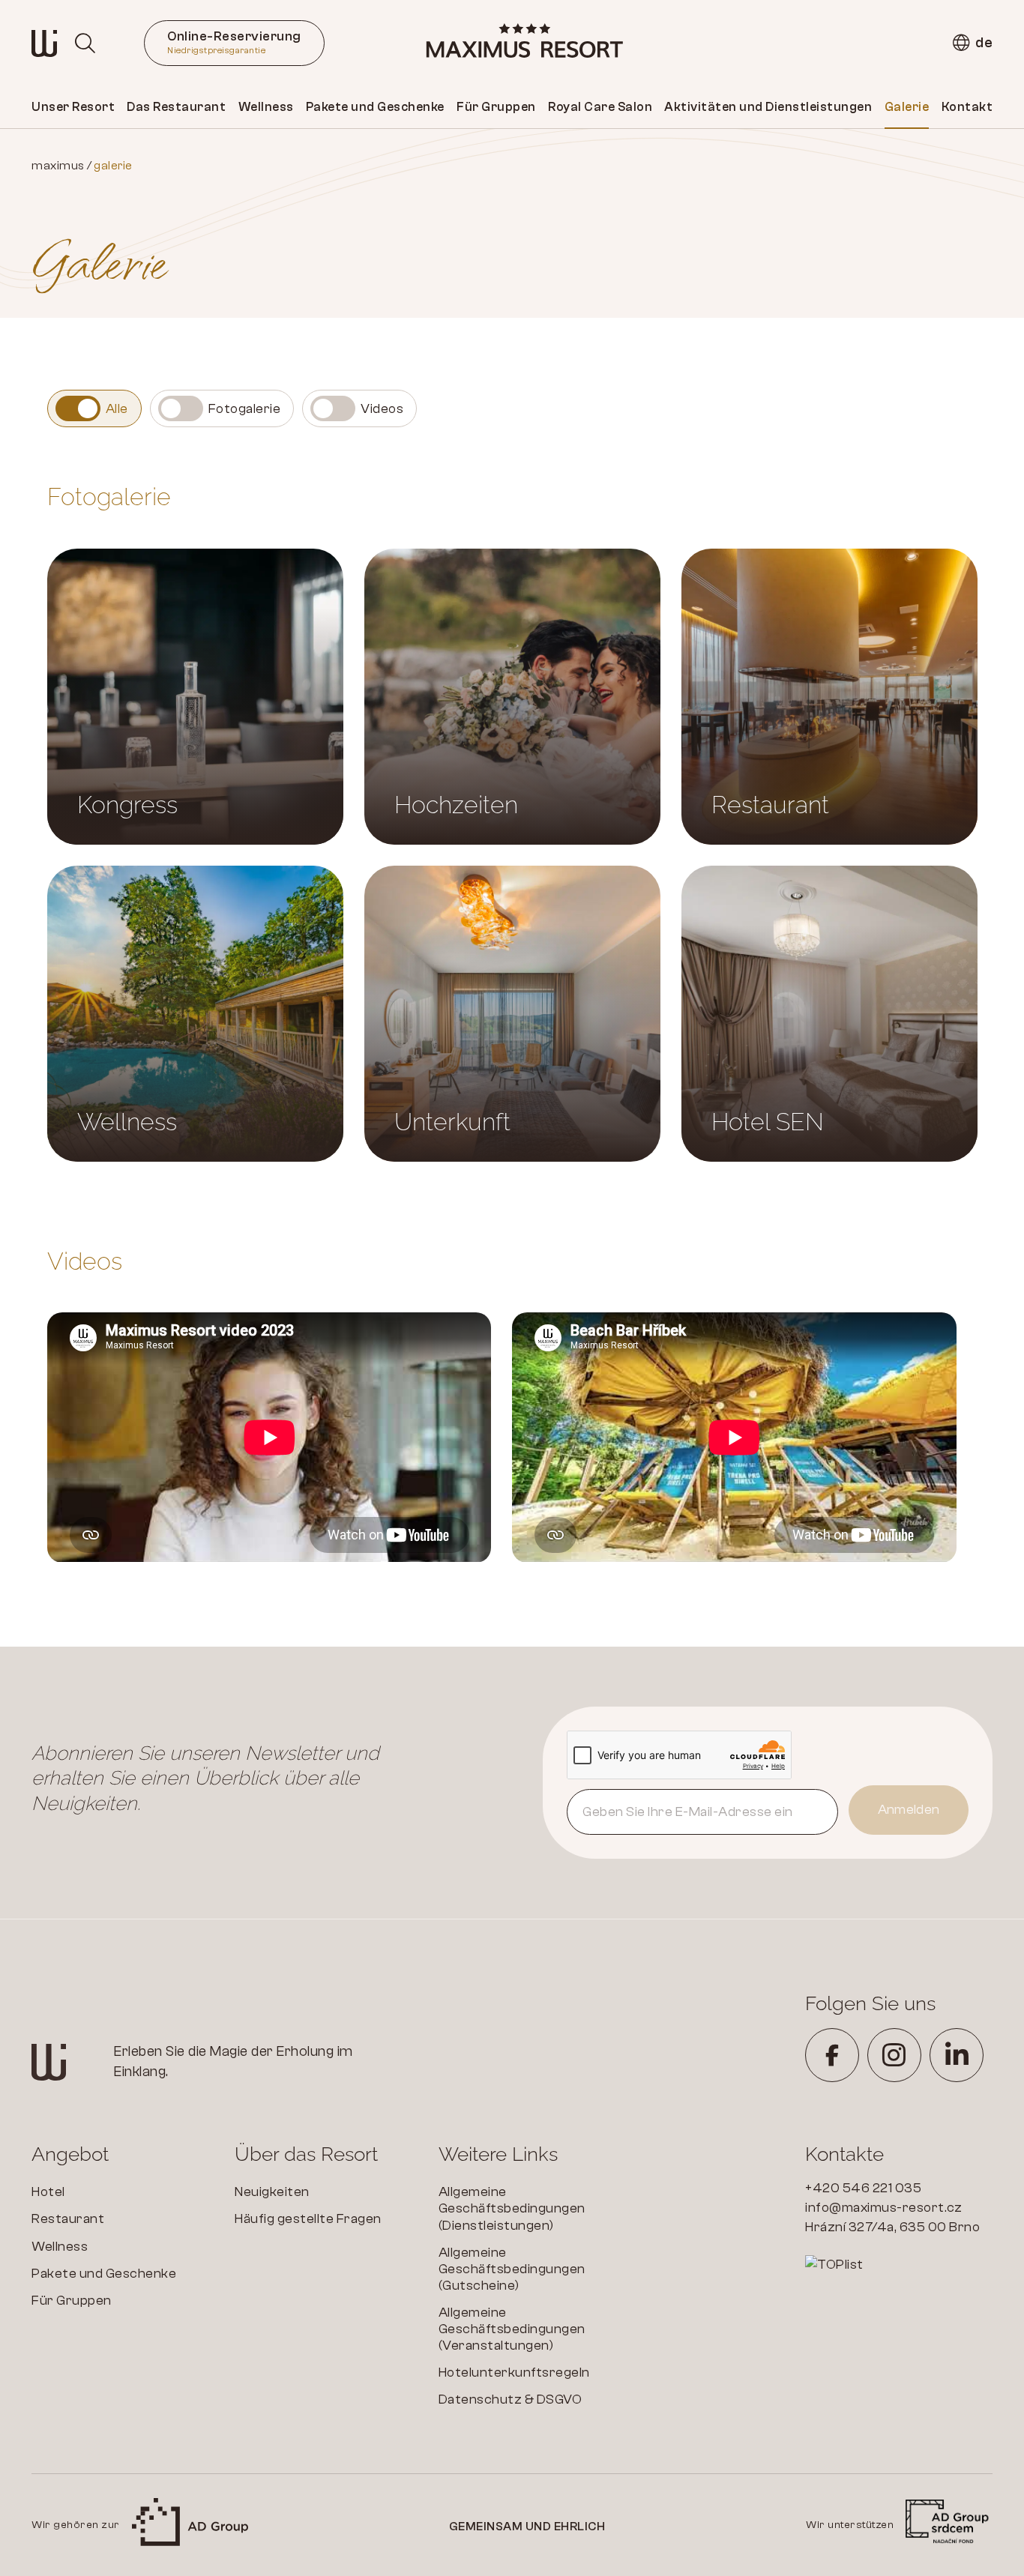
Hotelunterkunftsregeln (514, 2373)
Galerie (907, 107)
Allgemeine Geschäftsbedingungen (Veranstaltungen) (512, 2329)
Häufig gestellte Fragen (308, 2219)
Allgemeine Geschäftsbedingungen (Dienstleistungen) (512, 2208)
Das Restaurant (176, 107)
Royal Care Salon (600, 107)
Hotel (48, 2192)
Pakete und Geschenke (375, 107)
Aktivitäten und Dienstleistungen (768, 107)
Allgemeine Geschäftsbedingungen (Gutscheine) (512, 2269)
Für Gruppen (496, 107)
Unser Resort (73, 107)
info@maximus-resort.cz (883, 2208)
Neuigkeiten (272, 2192)
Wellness (266, 107)
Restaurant (68, 2219)
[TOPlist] (899, 2265)
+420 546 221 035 (863, 2188)
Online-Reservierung (234, 42)
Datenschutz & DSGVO (511, 2399)
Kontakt (967, 107)
